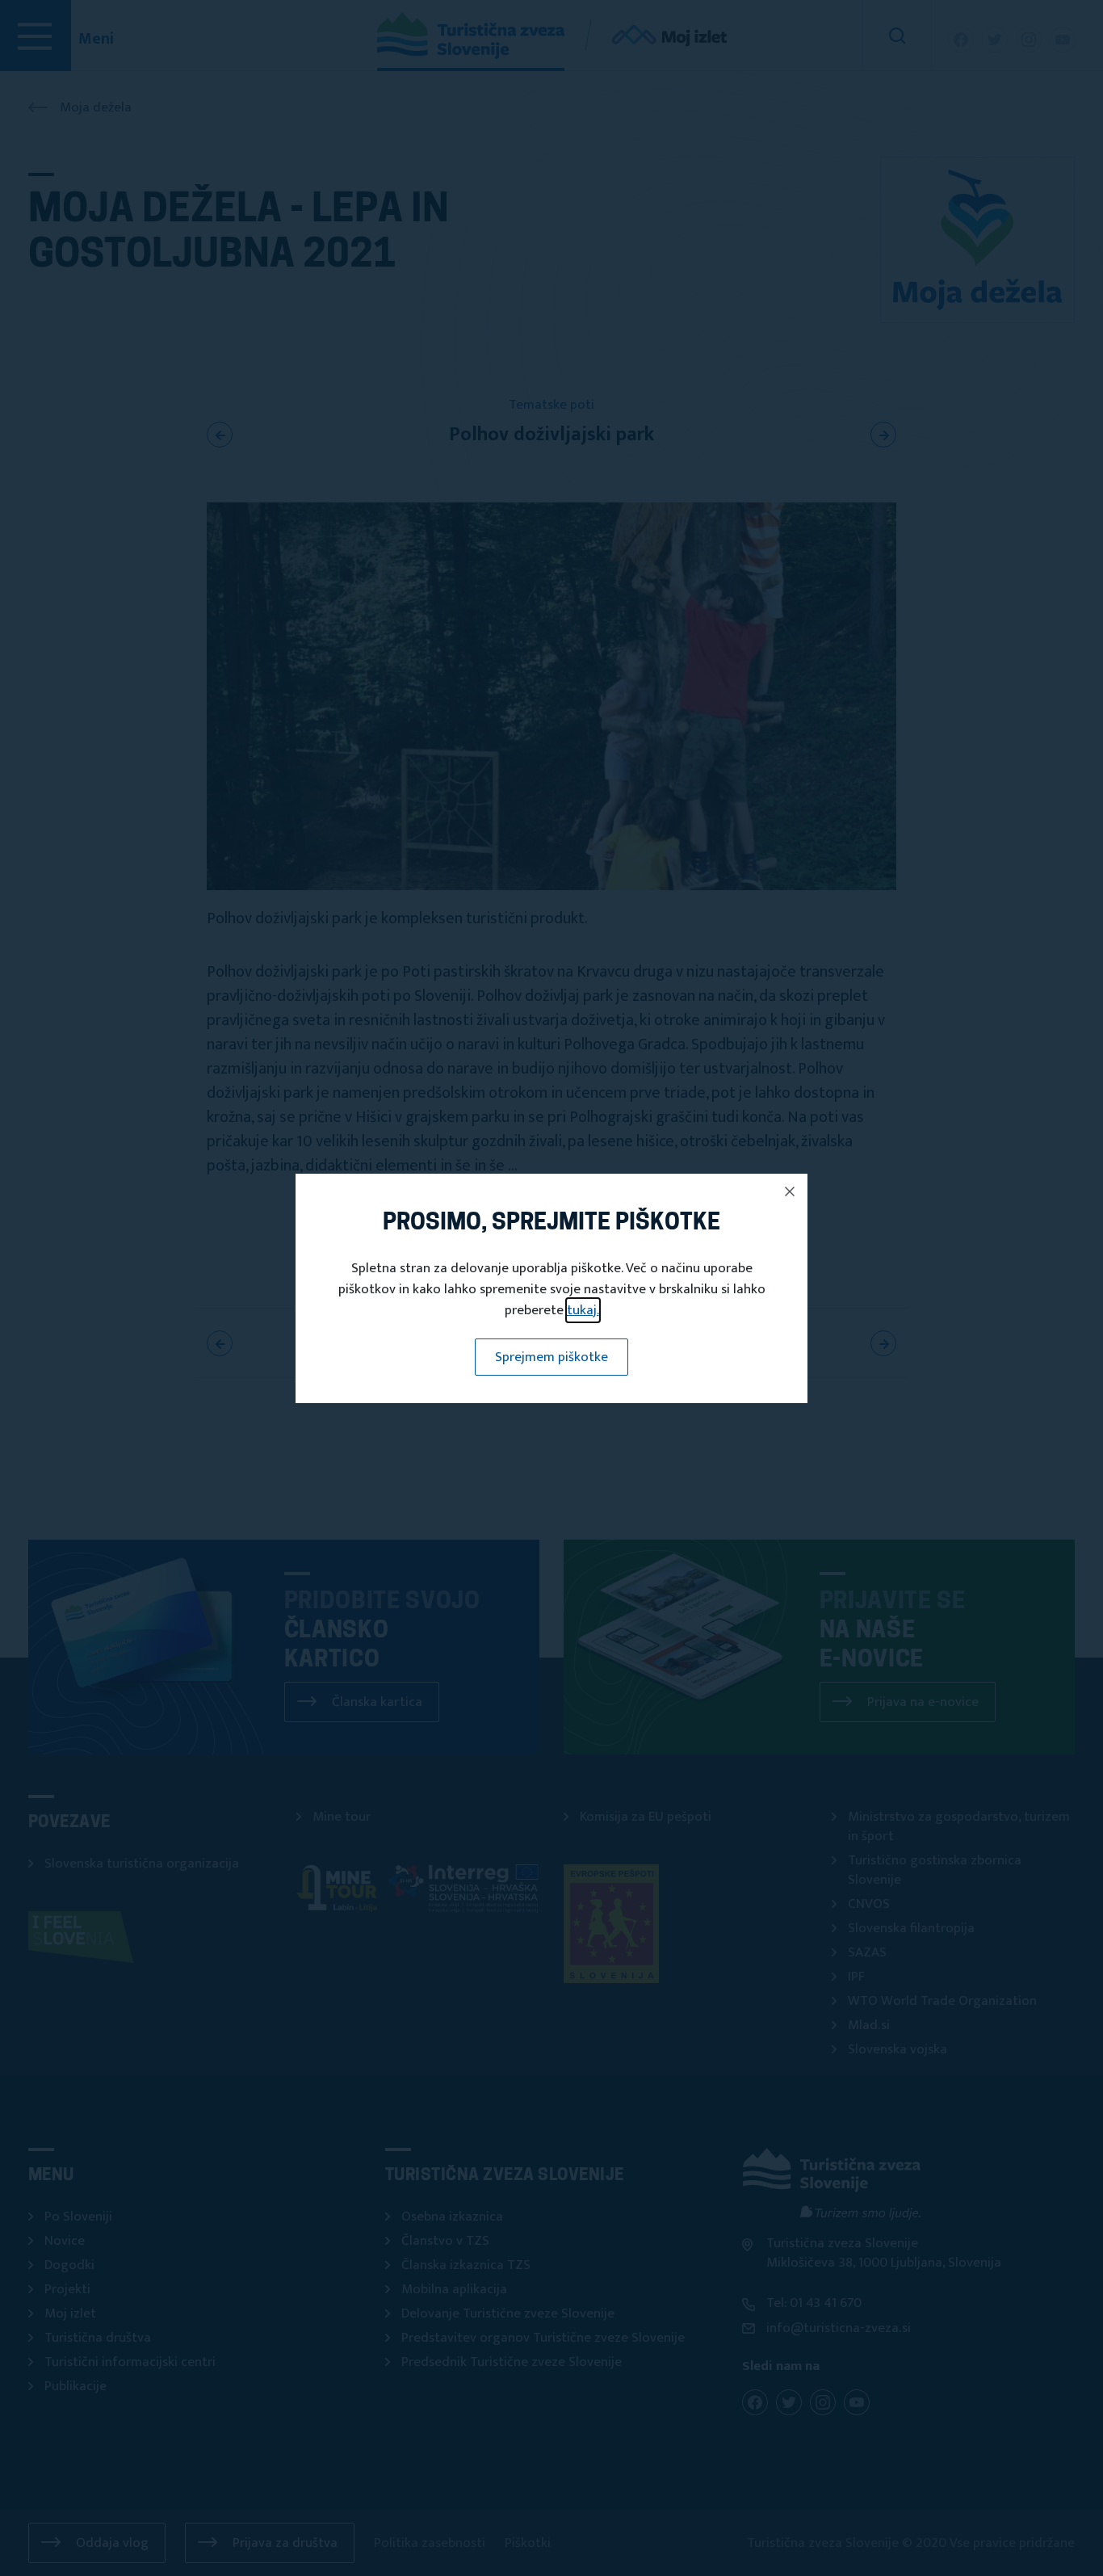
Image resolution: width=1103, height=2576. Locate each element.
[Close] (790, 1191)
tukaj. (583, 1310)
